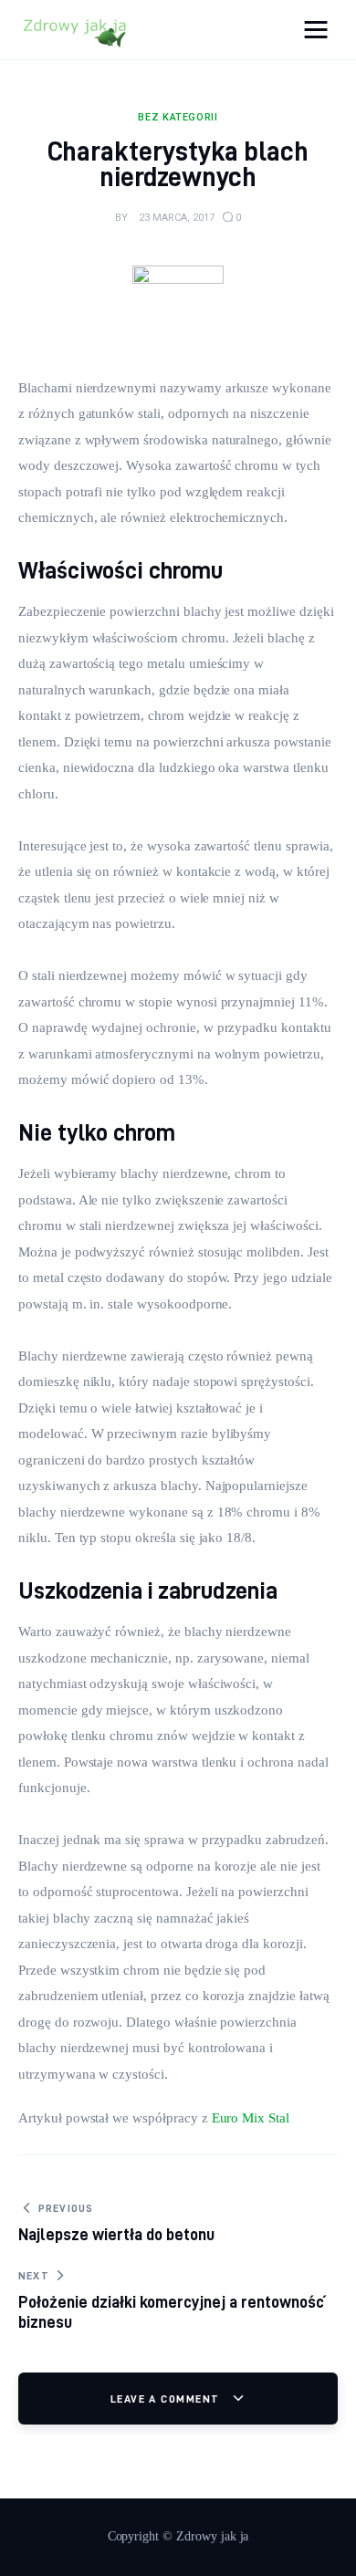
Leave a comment (167, 2399)
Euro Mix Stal (251, 2118)
